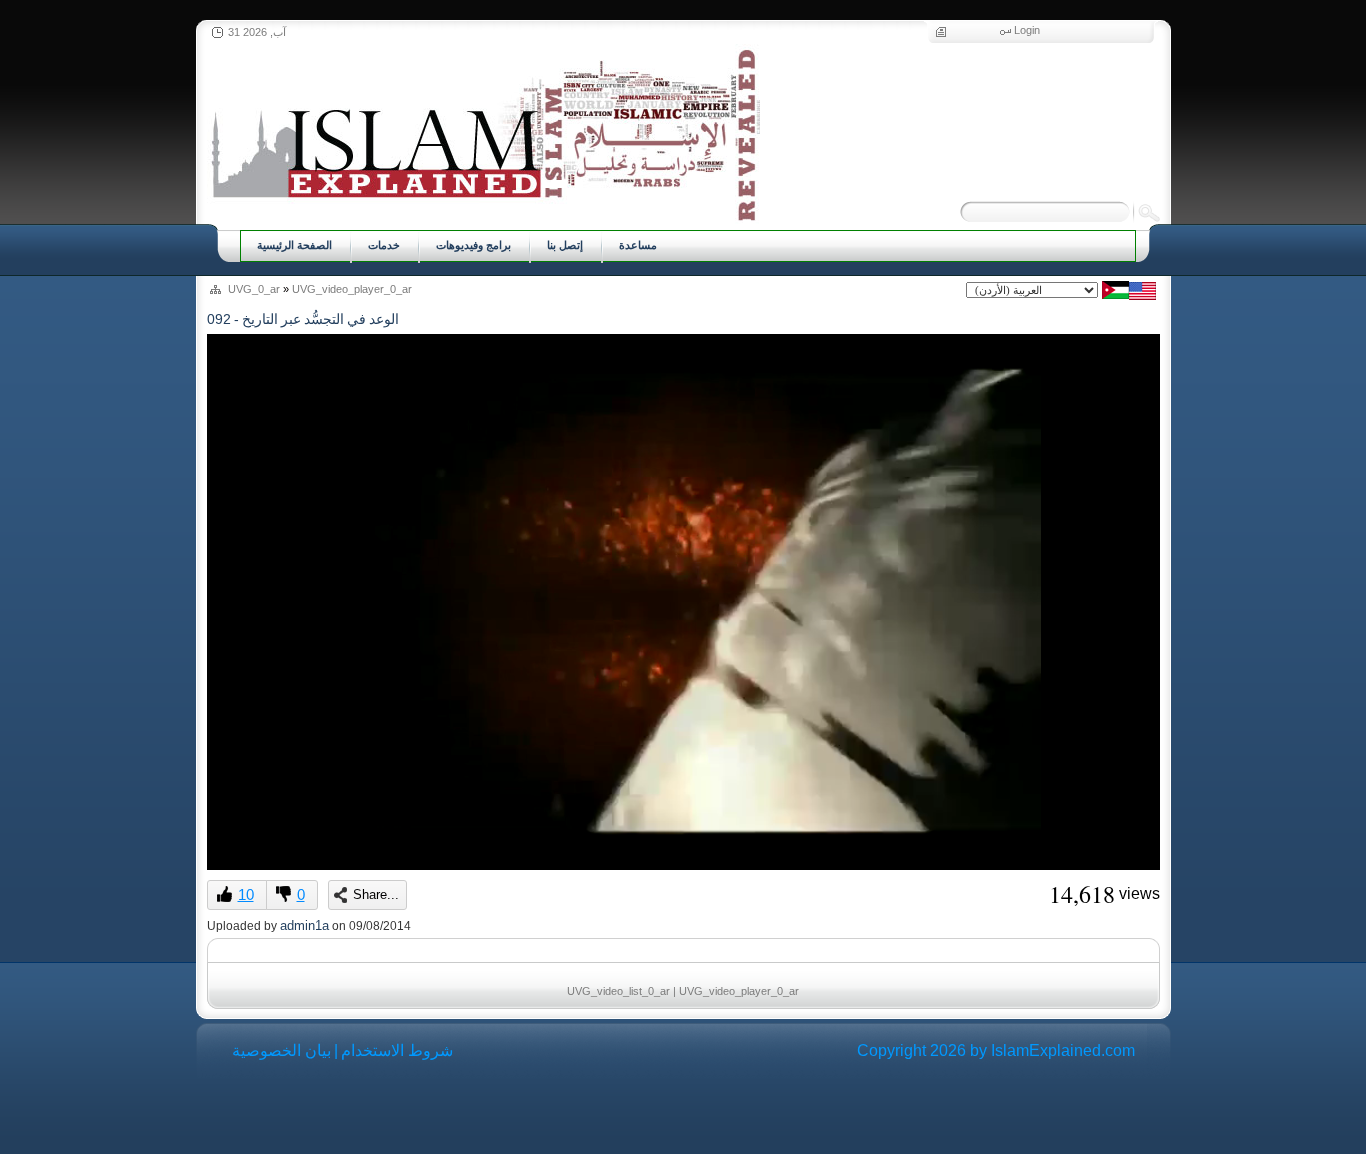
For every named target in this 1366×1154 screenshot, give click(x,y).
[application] (683, 602)
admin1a (304, 925)
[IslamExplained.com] (483, 132)
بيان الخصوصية (281, 1050)
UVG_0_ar (254, 289)
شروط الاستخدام (397, 1050)
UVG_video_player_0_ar (352, 289)
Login (1027, 30)
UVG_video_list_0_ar (618, 991)
